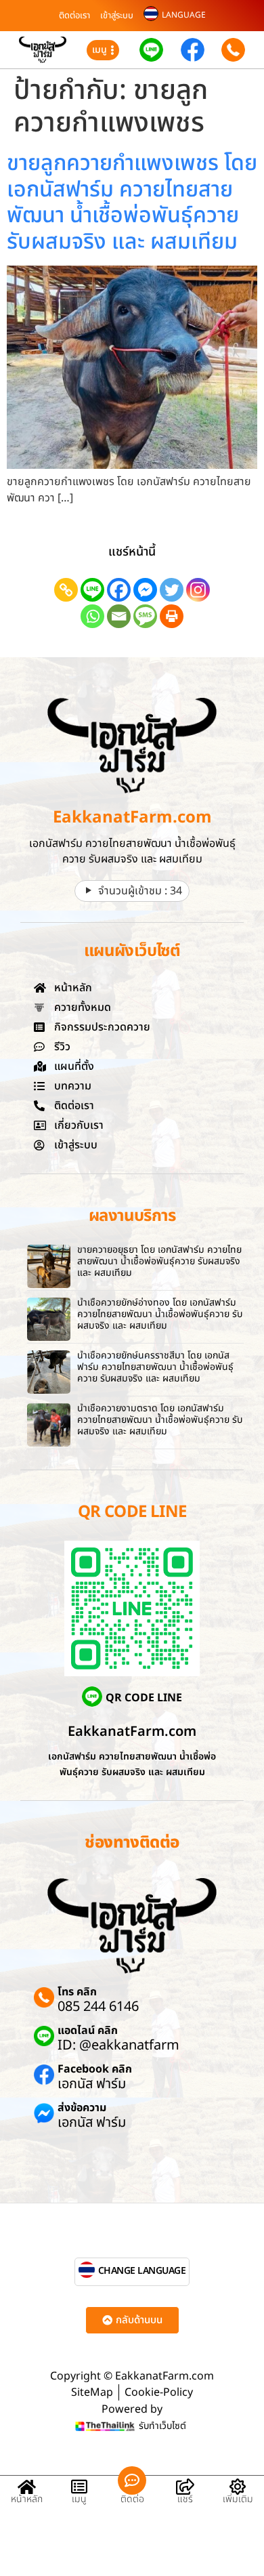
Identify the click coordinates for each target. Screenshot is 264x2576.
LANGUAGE (184, 15)
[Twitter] (172, 590)
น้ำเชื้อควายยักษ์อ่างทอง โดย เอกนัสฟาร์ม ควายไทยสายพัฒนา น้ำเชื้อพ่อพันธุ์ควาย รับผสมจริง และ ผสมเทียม (160, 1314)
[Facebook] (119, 590)
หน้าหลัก (27, 2499)
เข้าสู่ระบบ (117, 16)
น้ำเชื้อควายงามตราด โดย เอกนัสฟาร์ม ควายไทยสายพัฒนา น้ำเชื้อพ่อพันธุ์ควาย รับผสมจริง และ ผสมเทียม (160, 1420)
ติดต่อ (132, 2499)
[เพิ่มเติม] (238, 2487)
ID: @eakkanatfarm (118, 2045)
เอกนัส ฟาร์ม (92, 2084)
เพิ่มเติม (238, 2499)
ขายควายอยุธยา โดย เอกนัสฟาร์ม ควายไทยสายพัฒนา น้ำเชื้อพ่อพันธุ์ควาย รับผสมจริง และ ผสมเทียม (159, 1261)
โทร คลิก (77, 1992)
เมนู (79, 2499)
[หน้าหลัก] (26, 2487)
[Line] (92, 590)
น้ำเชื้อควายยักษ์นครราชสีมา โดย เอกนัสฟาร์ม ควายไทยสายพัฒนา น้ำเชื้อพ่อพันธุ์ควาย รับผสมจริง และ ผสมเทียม (155, 1367)
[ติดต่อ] (132, 2480)
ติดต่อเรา (74, 16)
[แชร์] (185, 2487)
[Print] (172, 616)
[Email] (119, 616)
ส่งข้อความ (82, 2108)
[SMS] (145, 616)
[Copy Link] (66, 590)
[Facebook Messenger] (145, 590)
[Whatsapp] (92, 616)
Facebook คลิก (95, 2069)
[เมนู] (79, 2487)
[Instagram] (198, 590)
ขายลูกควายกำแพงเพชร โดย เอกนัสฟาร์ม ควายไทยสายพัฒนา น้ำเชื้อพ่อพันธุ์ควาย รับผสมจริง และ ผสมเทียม (132, 202)
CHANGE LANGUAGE (142, 2271)
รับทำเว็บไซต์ (162, 2426)
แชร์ (185, 2499)
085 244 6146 (98, 2007)
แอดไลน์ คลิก (88, 2031)
